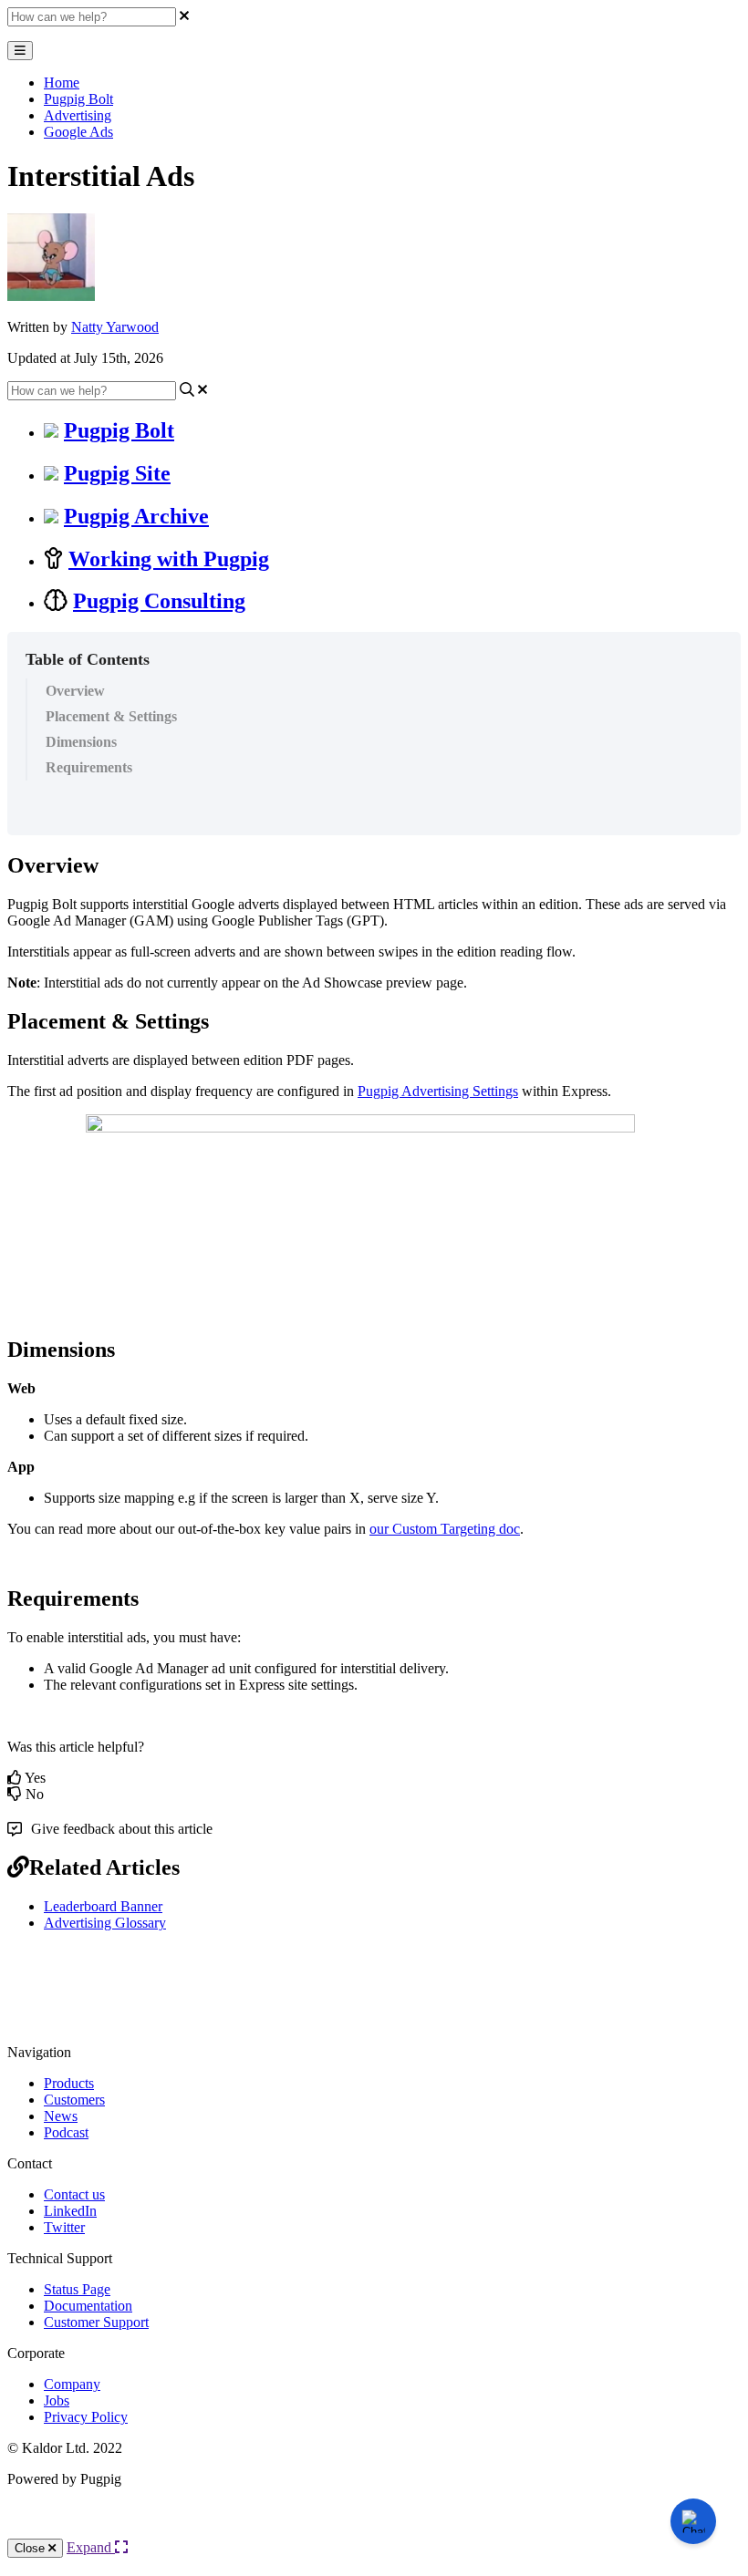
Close (31, 2548)
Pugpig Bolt (78, 99)
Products (69, 2083)
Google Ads (78, 132)
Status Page (77, 2289)
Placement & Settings (111, 716)
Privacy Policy (86, 2417)
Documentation (88, 2306)
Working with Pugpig (169, 559)
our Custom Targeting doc (445, 1529)
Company (72, 2384)
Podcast (66, 2132)
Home (62, 83)
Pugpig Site (117, 473)
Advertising (78, 115)
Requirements (89, 767)
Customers (74, 2100)
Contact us (74, 2194)
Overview (75, 691)
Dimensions (81, 742)
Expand (91, 2547)
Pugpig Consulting (159, 601)
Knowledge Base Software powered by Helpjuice (374, 2528)
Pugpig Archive (136, 516)
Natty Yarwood (115, 327)
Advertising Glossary (105, 1923)
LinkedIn (70, 2211)
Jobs (57, 2400)
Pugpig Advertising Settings (438, 1091)
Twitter (64, 2227)
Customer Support (96, 2322)
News (61, 2116)
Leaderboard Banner (103, 1906)
